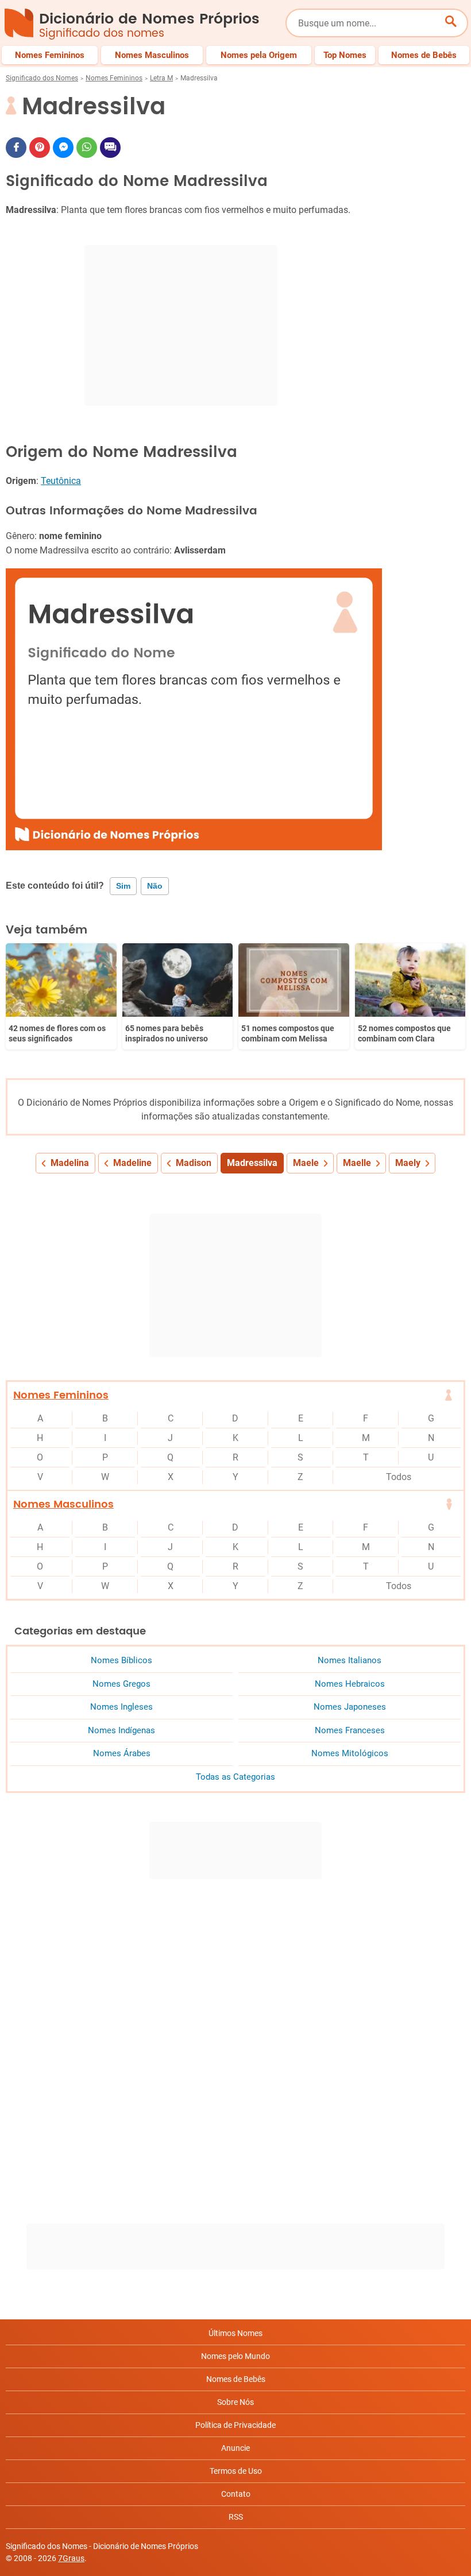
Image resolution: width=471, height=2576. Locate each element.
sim (123, 886)
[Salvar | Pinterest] (40, 148)
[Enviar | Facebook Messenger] (63, 148)
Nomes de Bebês (236, 2379)
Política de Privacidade (235, 2425)
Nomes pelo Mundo (235, 2356)
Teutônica (61, 481)
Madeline (132, 1163)
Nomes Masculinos (63, 1504)
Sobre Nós (235, 2402)
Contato (236, 2494)
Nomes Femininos (114, 78)
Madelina (70, 1163)
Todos (399, 1477)
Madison (194, 1163)
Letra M (161, 78)
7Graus (71, 2558)
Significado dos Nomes (42, 78)
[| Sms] (110, 148)
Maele (306, 1163)
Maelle (357, 1163)
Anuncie (235, 2448)
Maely (408, 1163)
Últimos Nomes (235, 2333)
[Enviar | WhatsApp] (87, 148)
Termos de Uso (236, 2471)
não (155, 886)
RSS (236, 2517)
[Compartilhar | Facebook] (16, 148)
